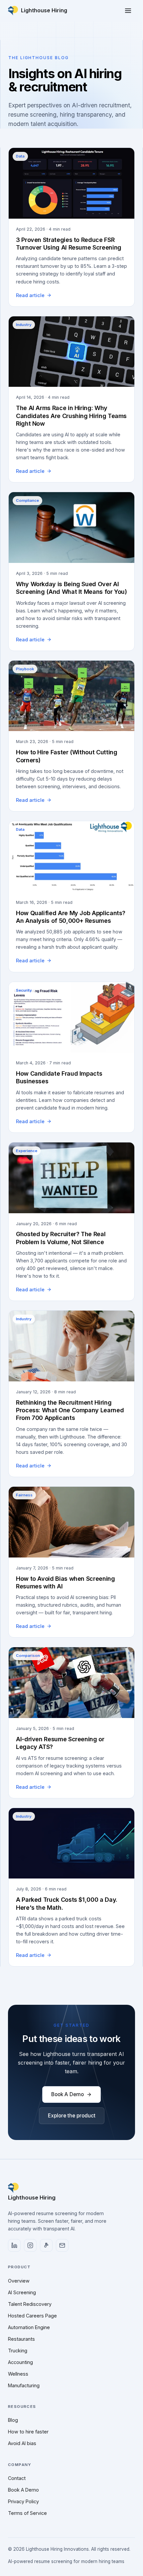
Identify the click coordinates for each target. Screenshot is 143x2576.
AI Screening (22, 2292)
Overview (19, 2281)
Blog (13, 2420)
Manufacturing (24, 2385)
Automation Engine (29, 2327)
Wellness (18, 2374)
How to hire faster (28, 2432)
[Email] (62, 2245)
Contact (17, 2478)
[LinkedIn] (14, 2245)
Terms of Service (27, 2513)
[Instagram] (30, 2245)
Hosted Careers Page (32, 2316)
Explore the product (72, 2116)
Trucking (18, 2351)
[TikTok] (46, 2245)
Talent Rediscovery (30, 2304)
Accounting (20, 2362)
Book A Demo (68, 2094)
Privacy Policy (23, 2501)
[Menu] (128, 11)
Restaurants (21, 2339)
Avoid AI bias (22, 2443)
